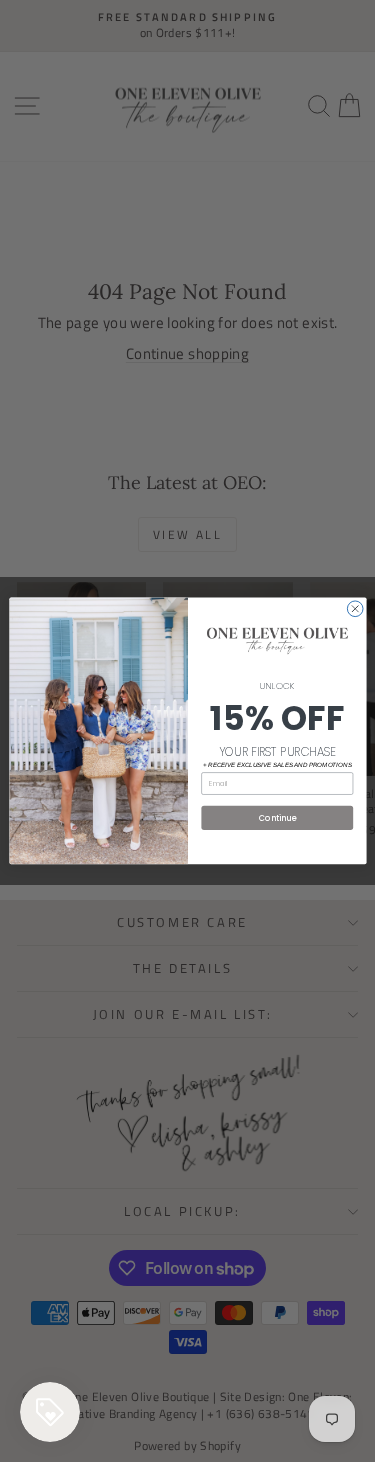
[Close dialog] (355, 609)
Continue (276, 817)
